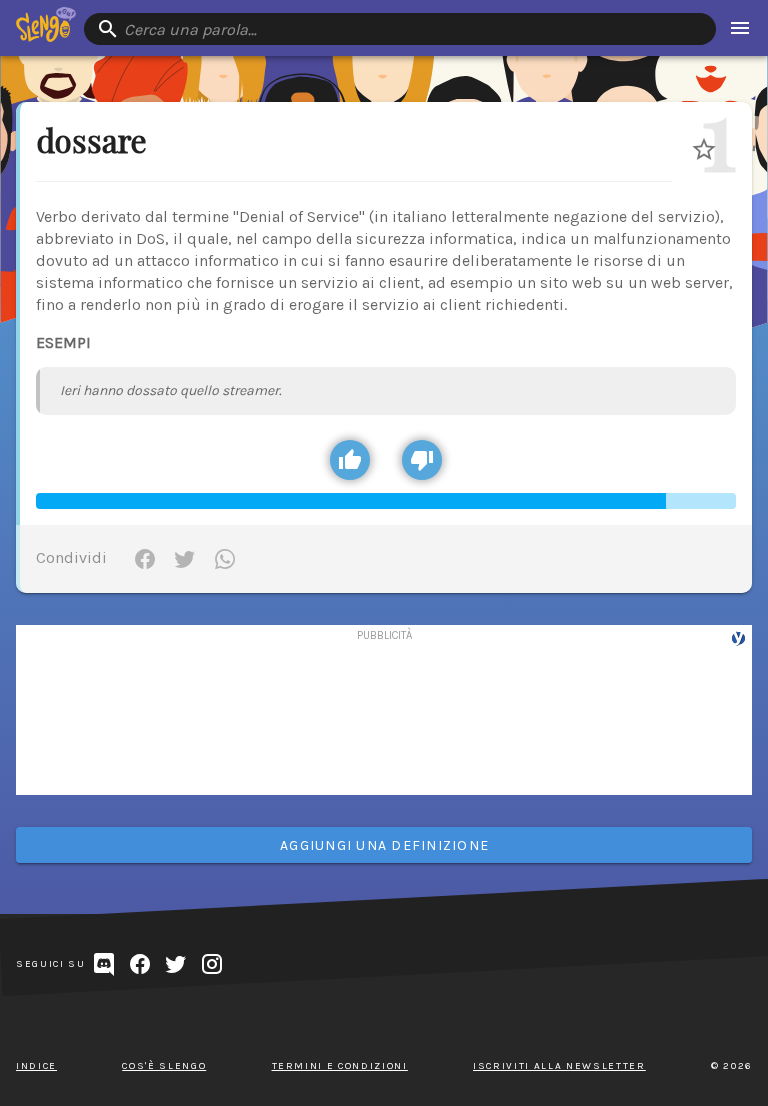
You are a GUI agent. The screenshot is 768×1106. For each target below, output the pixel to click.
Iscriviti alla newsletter (559, 1066)
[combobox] (400, 29)
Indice (36, 1066)
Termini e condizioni (340, 1066)
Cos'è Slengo (164, 1066)
